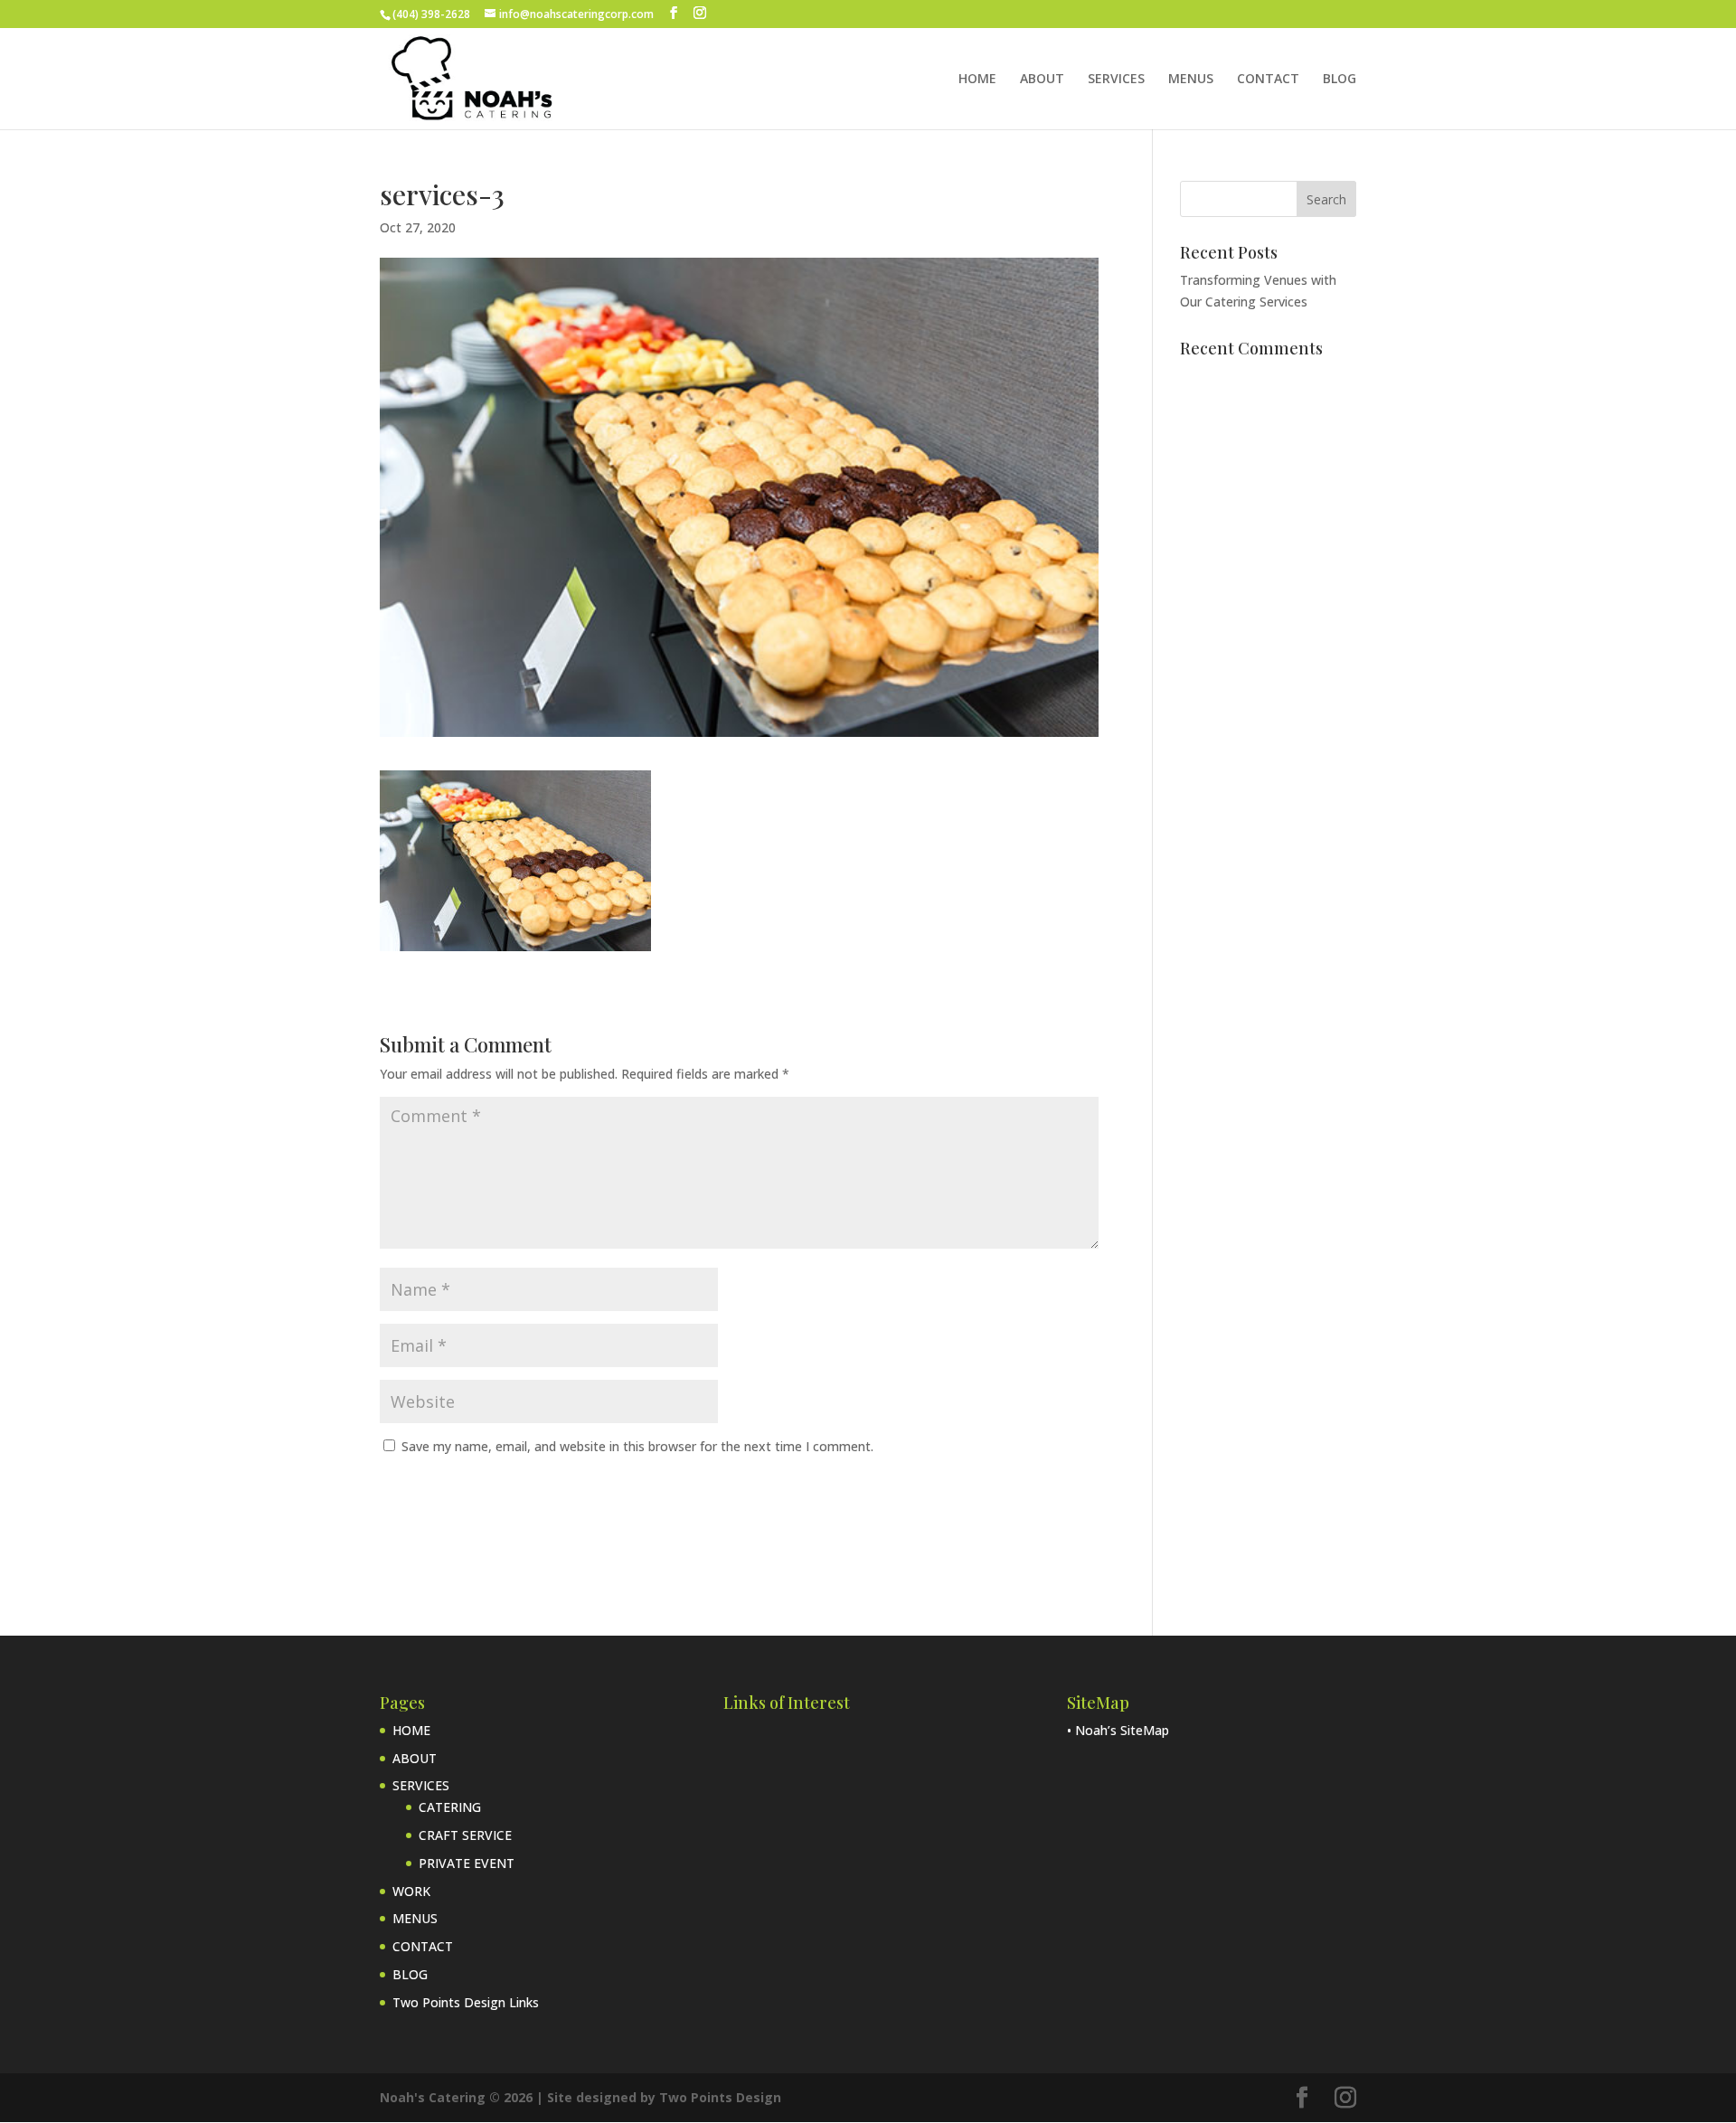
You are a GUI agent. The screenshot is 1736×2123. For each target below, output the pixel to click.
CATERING (450, 1807)
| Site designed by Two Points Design (659, 2097)
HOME (977, 80)
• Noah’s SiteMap (1118, 1730)
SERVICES (1116, 80)
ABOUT (1042, 80)
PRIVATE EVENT (467, 1863)
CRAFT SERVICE (465, 1835)
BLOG (1340, 80)
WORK (411, 1891)
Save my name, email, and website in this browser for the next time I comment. (637, 1446)
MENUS (1191, 80)
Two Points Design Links (466, 2002)
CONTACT (1268, 80)
